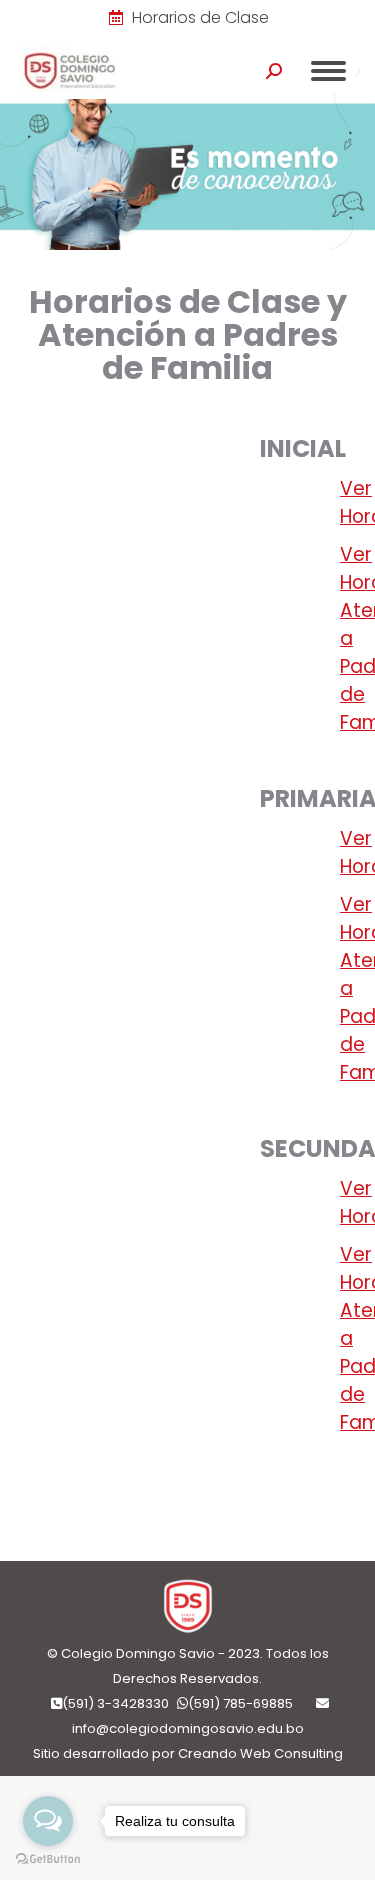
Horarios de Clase (200, 18)
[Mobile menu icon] (328, 71)
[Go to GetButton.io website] (48, 1859)
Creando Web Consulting (260, 1753)
